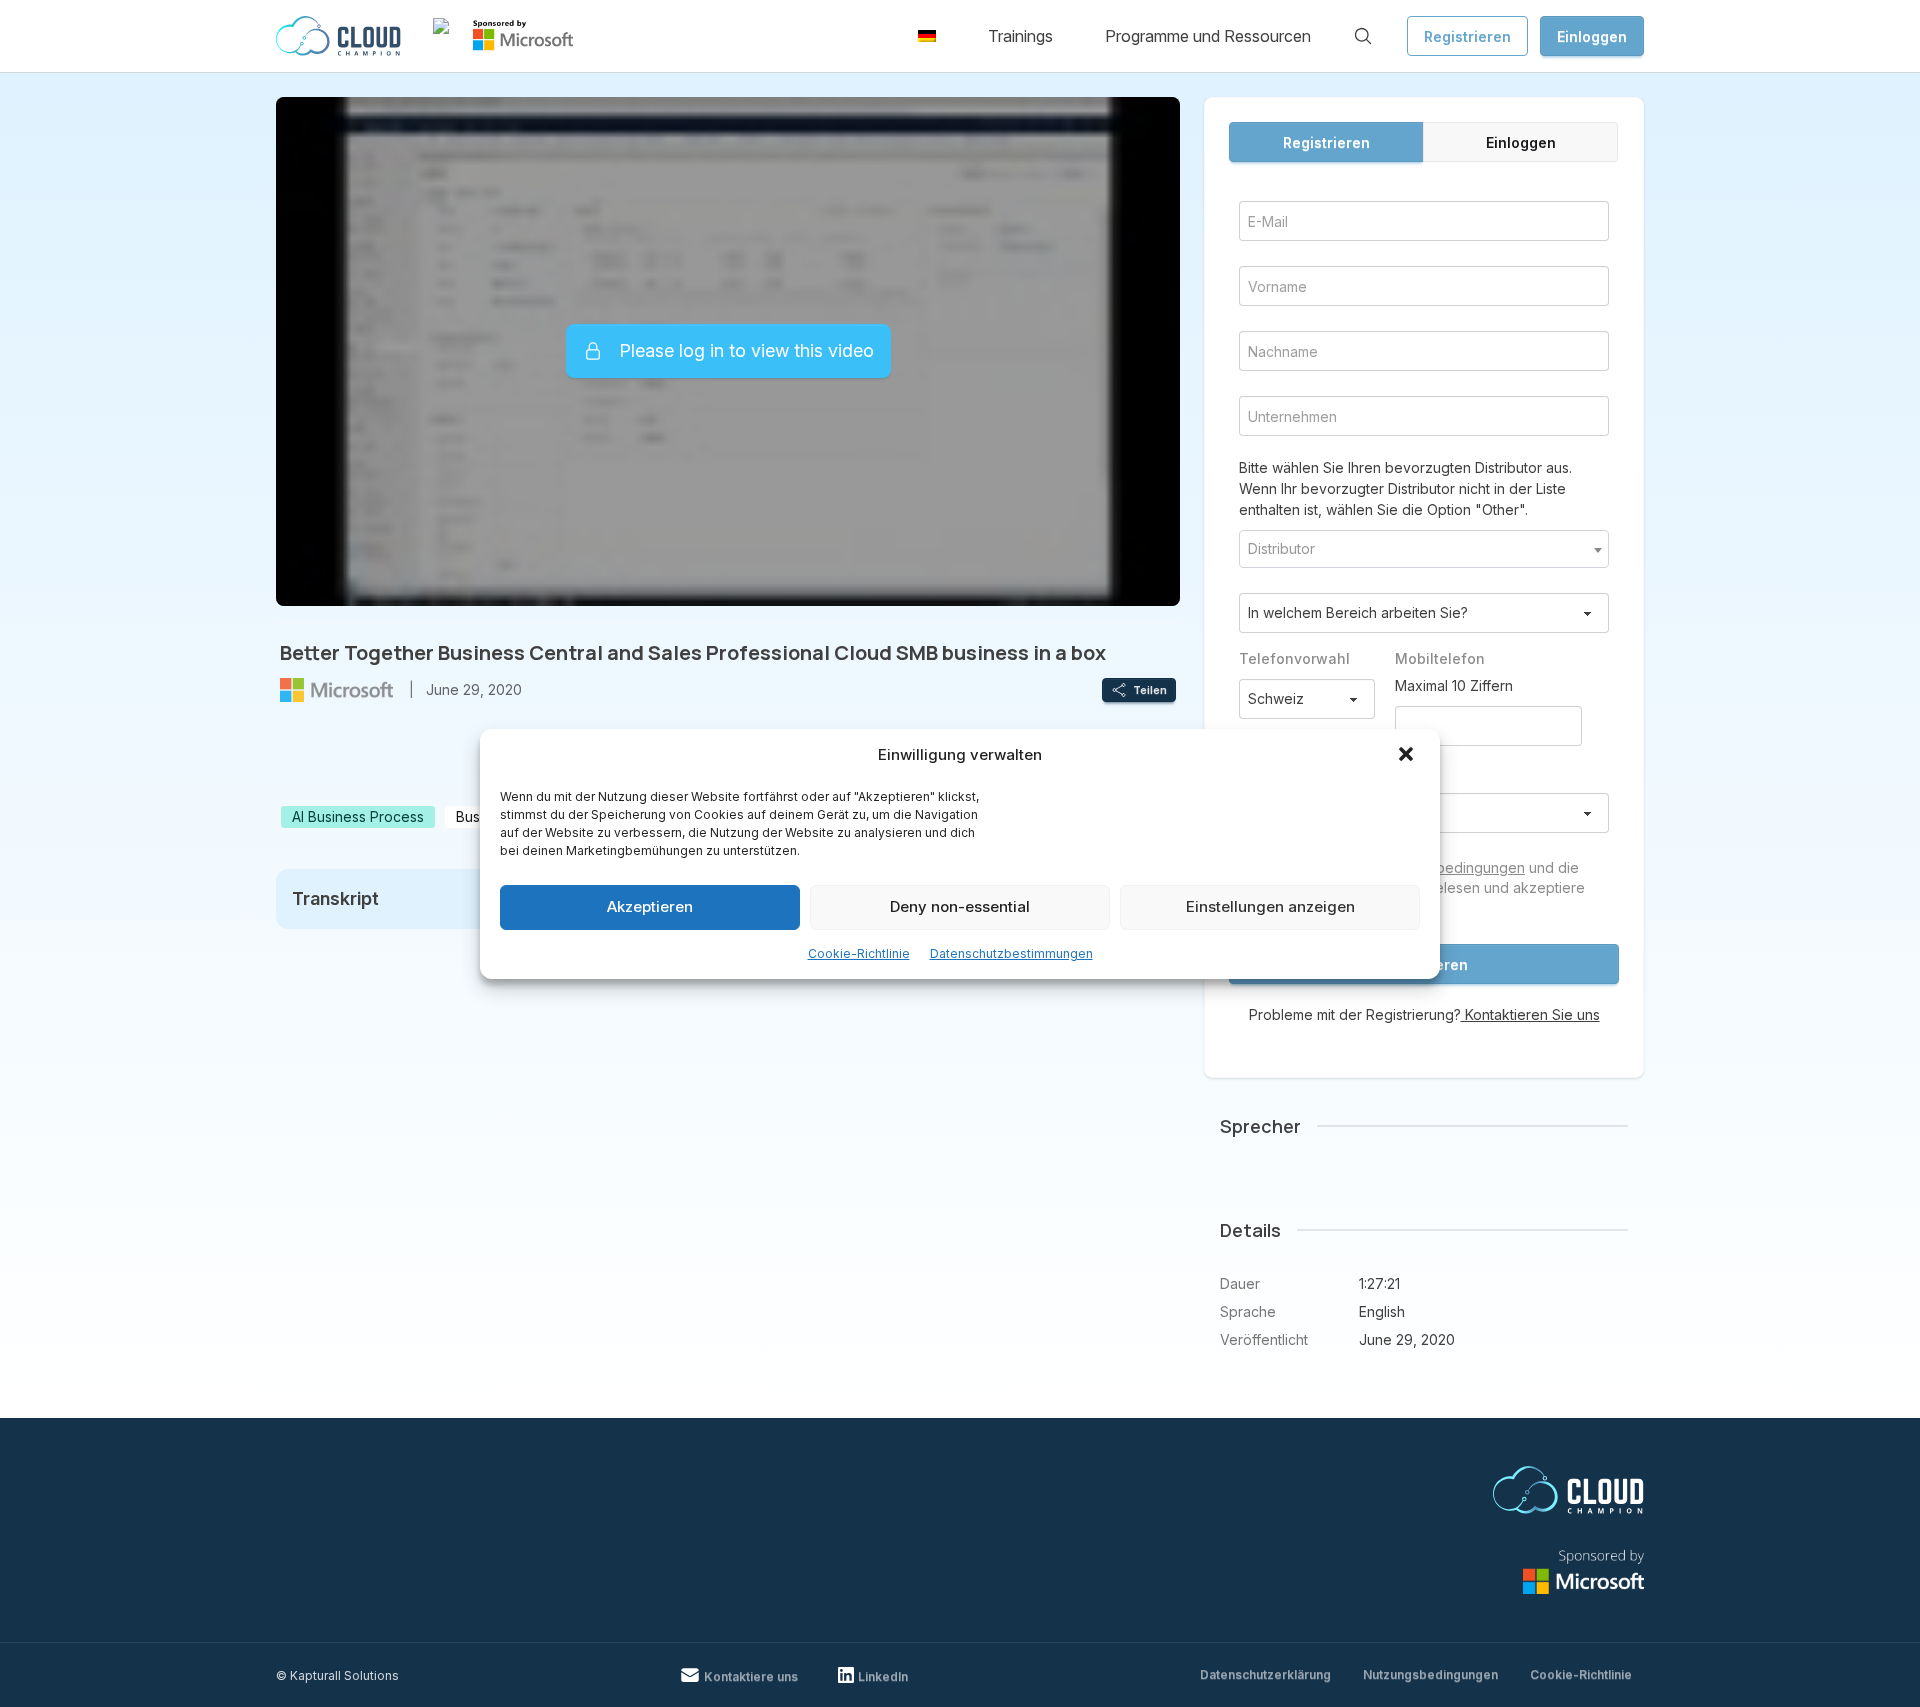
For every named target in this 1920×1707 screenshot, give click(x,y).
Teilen (1150, 690)
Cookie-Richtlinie (859, 953)
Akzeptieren (650, 906)
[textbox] (1424, 549)
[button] (1408, 756)
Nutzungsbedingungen (1449, 867)
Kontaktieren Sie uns (1530, 1014)
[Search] (1363, 36)
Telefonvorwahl (1294, 658)
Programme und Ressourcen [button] (1208, 36)
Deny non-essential (960, 906)
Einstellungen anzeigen (1270, 906)
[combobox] (1424, 549)
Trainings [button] (1020, 36)
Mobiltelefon (1440, 658)
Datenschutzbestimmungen (1011, 953)
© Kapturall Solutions (337, 1675)
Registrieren (1467, 36)
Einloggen (1592, 36)
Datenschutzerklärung (1265, 1674)
